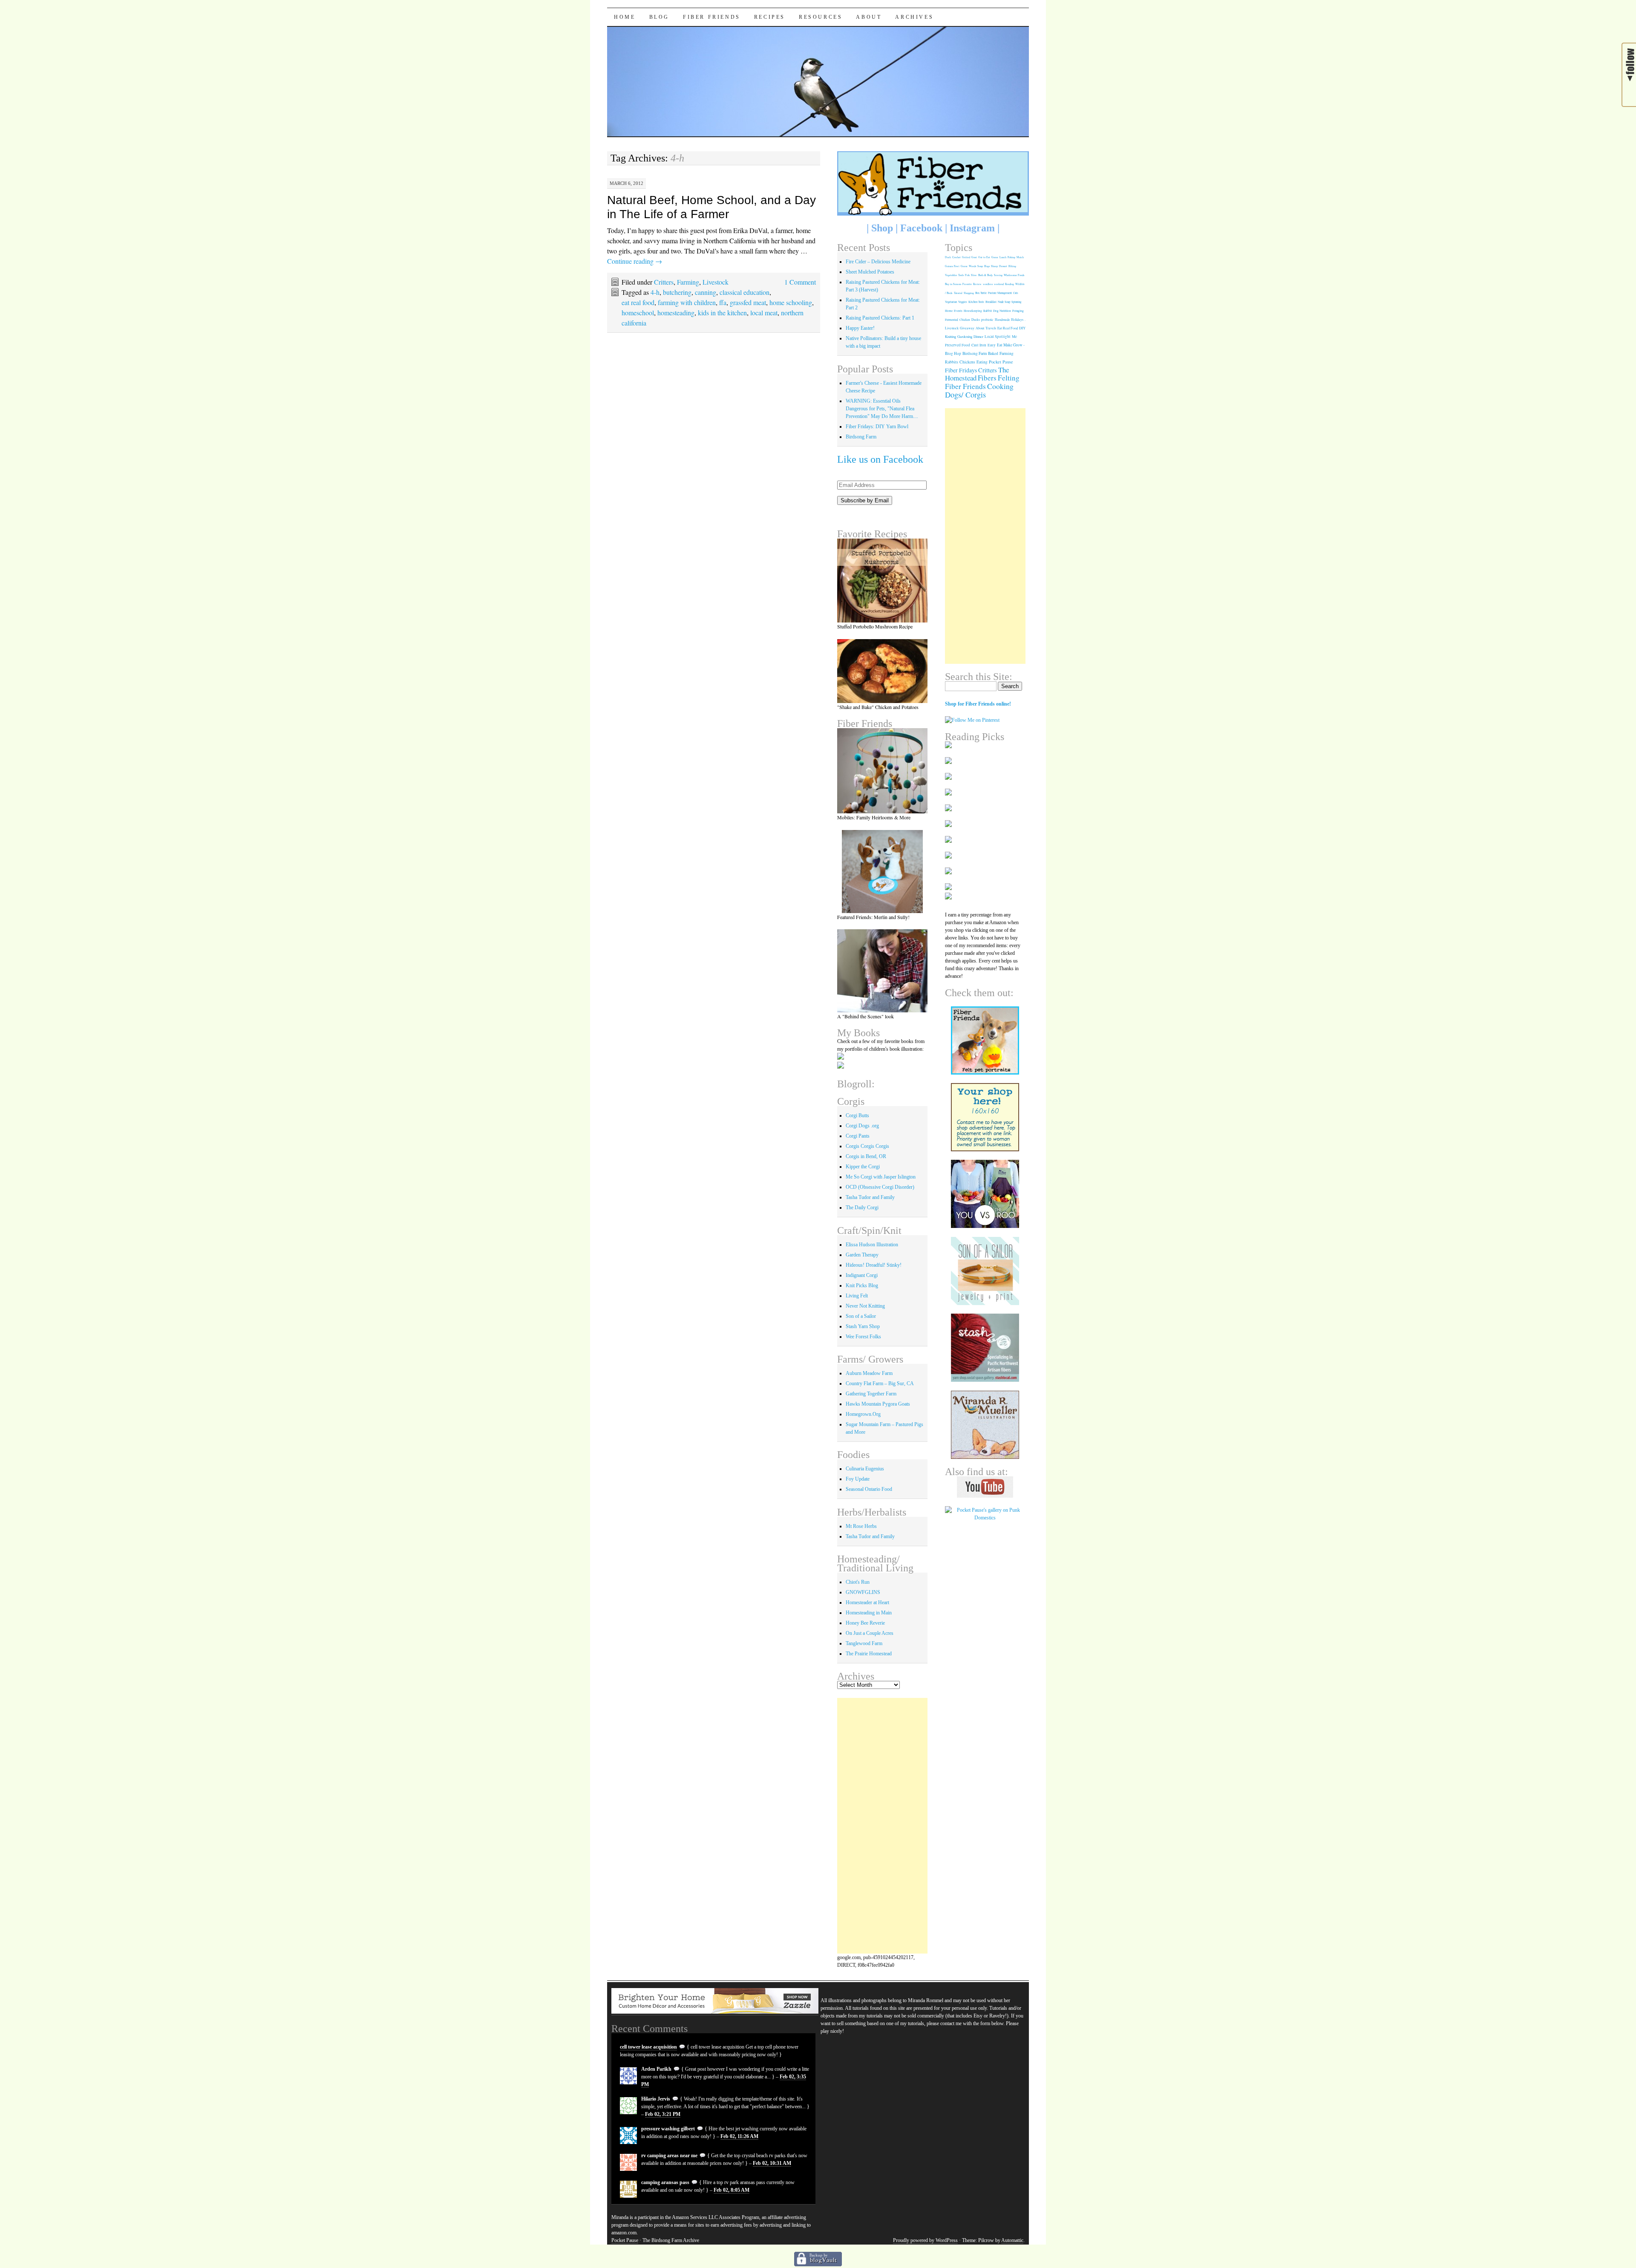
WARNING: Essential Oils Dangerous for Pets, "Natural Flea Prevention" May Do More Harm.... (882, 409)
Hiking (1012, 266)
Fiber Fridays (961, 370)
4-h (655, 292)
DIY (1022, 328)
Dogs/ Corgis (965, 395)
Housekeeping (973, 311)
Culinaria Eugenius (865, 1469)
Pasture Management (1000, 293)
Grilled (966, 257)
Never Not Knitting (865, 1306)
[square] (985, 1271)
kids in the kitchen (722, 313)
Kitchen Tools (976, 302)
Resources (821, 17)
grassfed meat (748, 302)
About (869, 17)
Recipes (770, 17)
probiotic (987, 320)
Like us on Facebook (880, 459)
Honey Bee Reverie (865, 1623)
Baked (993, 353)
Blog (659, 17)
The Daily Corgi (862, 1207)
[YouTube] (985, 1487)
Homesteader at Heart (867, 1602)
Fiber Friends (712, 17)
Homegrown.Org (863, 1414)
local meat (764, 313)
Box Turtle (981, 293)
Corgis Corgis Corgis (867, 1146)
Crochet (956, 257)
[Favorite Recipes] (883, 581)
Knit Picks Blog (862, 1285)
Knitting (950, 336)
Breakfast (991, 302)
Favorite (967, 284)
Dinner (978, 336)
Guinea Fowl (952, 266)
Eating (982, 362)
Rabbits (952, 362)
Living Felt (857, 1296)
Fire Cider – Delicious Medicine (878, 262)
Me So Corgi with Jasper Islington (881, 1177)
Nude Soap (1004, 302)
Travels (991, 328)
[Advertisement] (883, 1826)
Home (625, 17)
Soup (980, 266)
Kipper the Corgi (863, 1167)
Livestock (716, 282)
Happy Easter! (860, 328)
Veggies (963, 302)
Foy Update (858, 1479)
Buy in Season (953, 284)
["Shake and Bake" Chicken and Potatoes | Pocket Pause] (883, 671)
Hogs (987, 266)
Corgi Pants (858, 1136)
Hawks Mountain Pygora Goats (878, 1404)
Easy (992, 345)
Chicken (965, 320)
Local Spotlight (998, 337)
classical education (745, 292)
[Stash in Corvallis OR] (985, 1348)
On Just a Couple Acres (870, 1633)
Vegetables (951, 275)
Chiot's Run (858, 1582)
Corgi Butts (857, 1115)
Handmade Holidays (1009, 320)
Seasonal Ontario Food (869, 1489)
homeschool (638, 313)
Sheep (994, 266)
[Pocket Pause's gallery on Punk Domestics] (985, 1518)
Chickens (967, 362)
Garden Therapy (862, 1255)
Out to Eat (984, 257)
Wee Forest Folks (863, 1337)
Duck (948, 257)
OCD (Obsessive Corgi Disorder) (880, 1187)
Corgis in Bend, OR (866, 1156)
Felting (1009, 378)
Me (1014, 337)
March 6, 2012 (626, 183)
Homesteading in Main (869, 1613)
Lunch (1003, 257)
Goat (974, 257)
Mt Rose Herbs (861, 1526)
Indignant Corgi (862, 1275)
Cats (1016, 293)
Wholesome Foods (1014, 275)
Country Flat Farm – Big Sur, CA (880, 1383)
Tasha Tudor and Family (870, 1197)
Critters (664, 282)
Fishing (1011, 257)
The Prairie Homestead (869, 1654)
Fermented (952, 320)
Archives (914, 17)
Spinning (1016, 302)
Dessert (1003, 266)
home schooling (791, 302)
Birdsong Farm (861, 437)
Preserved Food (958, 345)
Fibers (987, 378)
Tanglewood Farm (864, 1643)
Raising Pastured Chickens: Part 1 (880, 318)
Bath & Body (985, 275)
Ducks (976, 320)
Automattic (1012, 2240)
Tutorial (958, 293)
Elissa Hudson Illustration (872, 1245)
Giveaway (967, 328)
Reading (1010, 284)
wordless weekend (993, 284)
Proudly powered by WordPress (925, 2240)
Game (995, 257)
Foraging (1018, 311)
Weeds (972, 266)
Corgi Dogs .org (862, 1126)
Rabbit (988, 311)
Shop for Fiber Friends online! (978, 704)
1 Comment (800, 282)
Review (977, 284)
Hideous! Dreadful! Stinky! (874, 1265)
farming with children (687, 302)
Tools (961, 275)
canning (706, 292)
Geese (964, 266)
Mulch (1020, 257)
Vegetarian (951, 302)
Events (958, 311)
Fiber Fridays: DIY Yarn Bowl (877, 427)
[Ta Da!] (883, 771)
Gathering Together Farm (871, 1394)
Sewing (998, 275)
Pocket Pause (1001, 362)
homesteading (676, 313)
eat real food (638, 302)
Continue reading (635, 261)
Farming (688, 282)
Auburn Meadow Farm (869, 1373)
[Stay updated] (1629, 92)
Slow (974, 275)
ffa (723, 302)
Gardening (965, 336)
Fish (967, 275)
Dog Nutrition (1002, 311)
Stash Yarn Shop (863, 1326)
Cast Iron (979, 345)
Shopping (969, 293)
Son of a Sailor (861, 1316)
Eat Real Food (1008, 328)
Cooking (1000, 386)
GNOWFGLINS (863, 1592)
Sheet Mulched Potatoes (870, 272)
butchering (677, 292)
